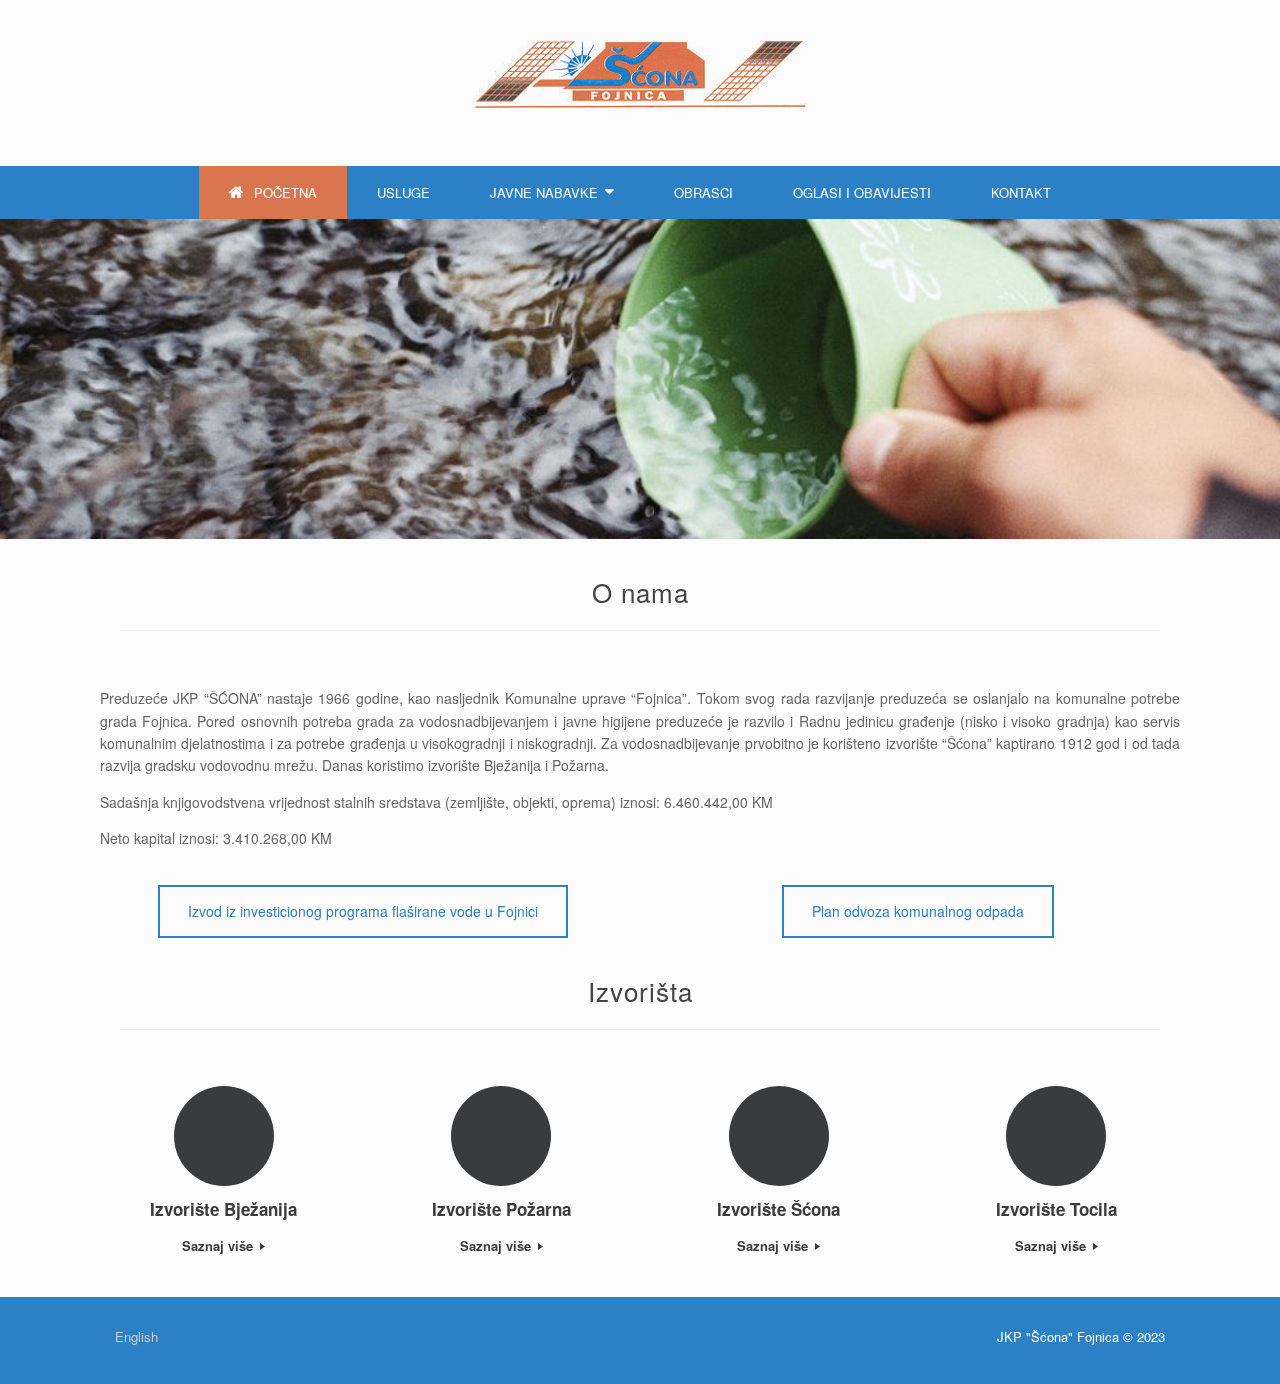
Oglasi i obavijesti (862, 192)
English (136, 1336)
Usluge (403, 192)
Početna (285, 192)
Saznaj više (219, 1245)
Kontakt (1021, 192)
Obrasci (703, 192)
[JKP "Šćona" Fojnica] (640, 74)
